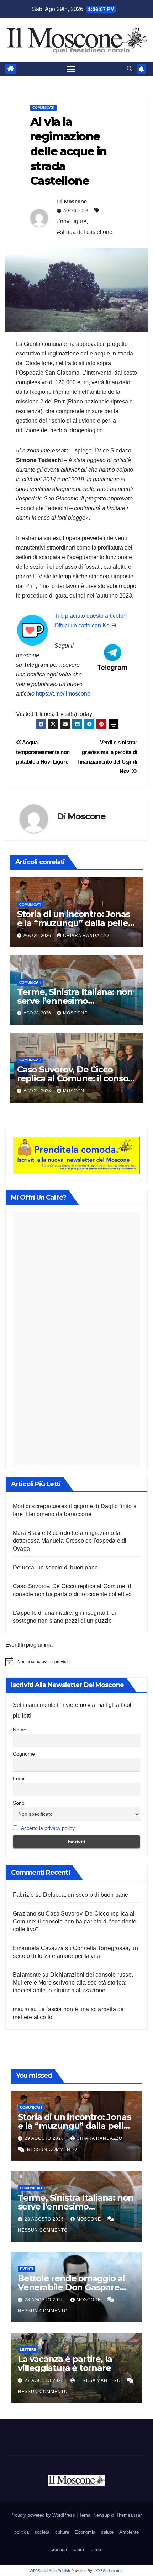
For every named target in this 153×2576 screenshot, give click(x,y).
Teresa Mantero (99, 2380)
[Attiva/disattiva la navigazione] (72, 69)
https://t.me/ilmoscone (63, 694)
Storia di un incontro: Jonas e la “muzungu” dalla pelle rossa (73, 923)
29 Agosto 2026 (45, 2138)
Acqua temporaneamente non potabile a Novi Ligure (43, 752)
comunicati (43, 108)
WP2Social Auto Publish (50, 2571)
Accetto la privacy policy (48, 1828)
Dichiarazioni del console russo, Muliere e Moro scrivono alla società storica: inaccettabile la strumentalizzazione (73, 1983)
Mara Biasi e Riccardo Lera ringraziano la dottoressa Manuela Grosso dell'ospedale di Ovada (70, 1541)
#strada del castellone (85, 232)
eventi (27, 2269)
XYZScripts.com (109, 2571)
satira (78, 2550)
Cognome (24, 1754)
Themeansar (129, 2515)
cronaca (59, 2550)
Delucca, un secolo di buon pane (55, 1567)
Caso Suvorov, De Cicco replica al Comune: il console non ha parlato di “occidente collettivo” (75, 1921)
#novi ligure (72, 221)
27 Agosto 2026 (45, 2380)
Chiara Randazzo (86, 936)
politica (22, 2532)
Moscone (76, 202)
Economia (85, 2532)
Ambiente (129, 2532)
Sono (19, 1803)
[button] (130, 69)
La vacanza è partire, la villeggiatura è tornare (65, 2363)
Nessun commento (52, 2149)
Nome (20, 1730)
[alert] (76, 1662)
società (42, 2532)
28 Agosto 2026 (45, 2219)
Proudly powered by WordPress (43, 2515)
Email (19, 1778)
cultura (62, 2532)
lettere (28, 2349)
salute (107, 2532)
